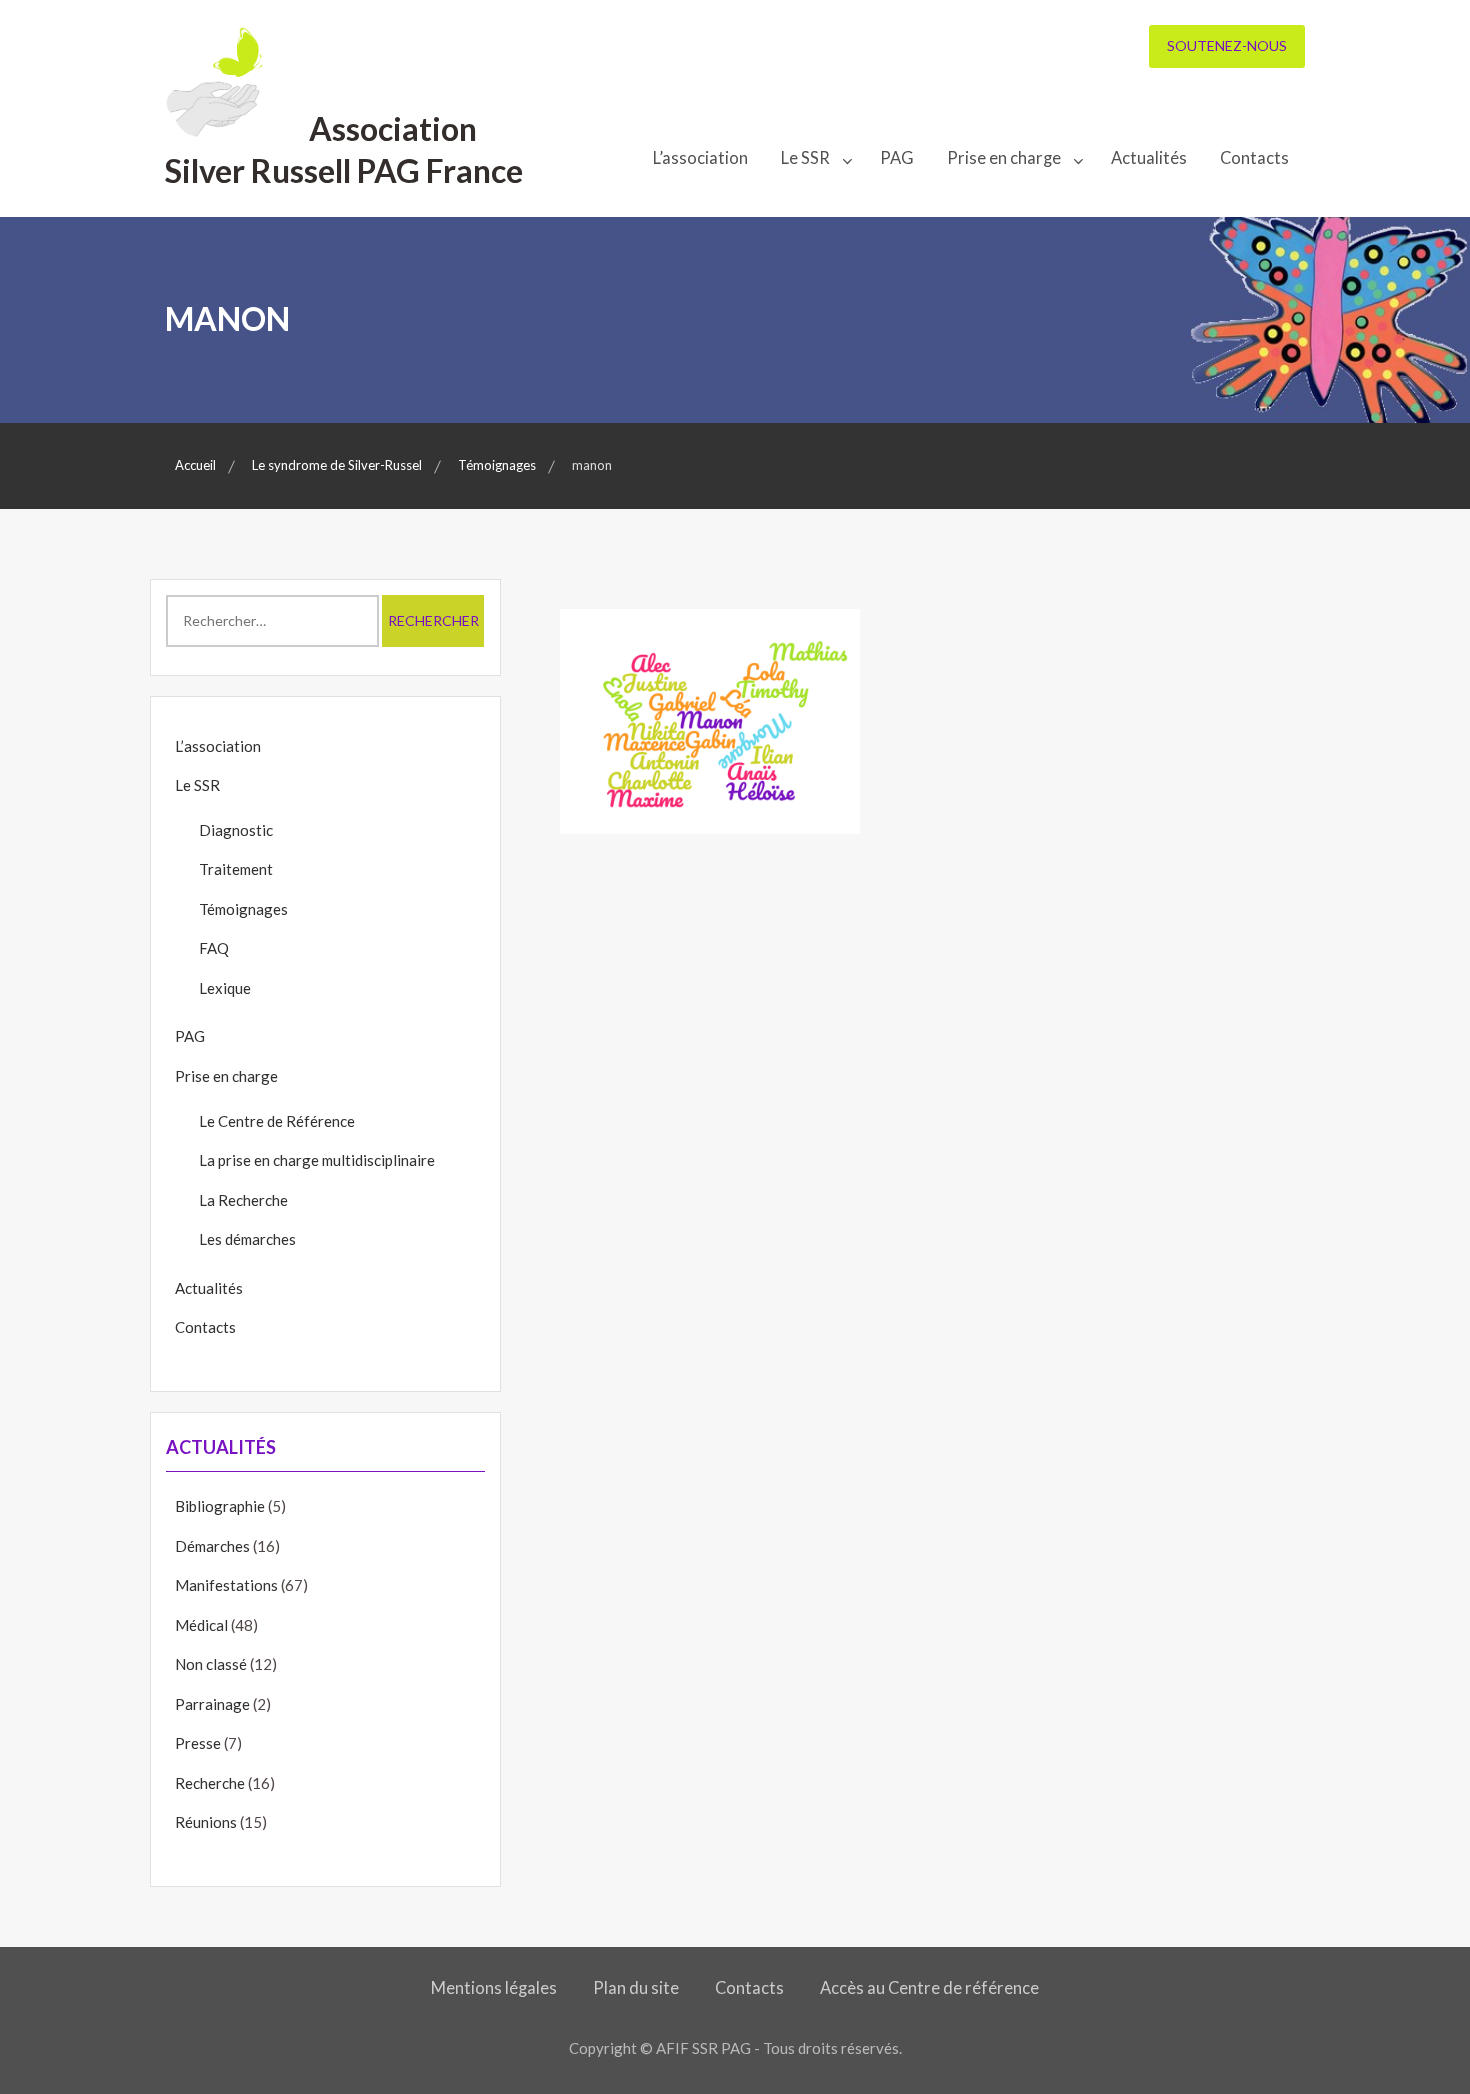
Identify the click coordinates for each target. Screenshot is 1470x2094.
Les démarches (247, 1239)
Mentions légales (494, 1988)
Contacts (1254, 158)
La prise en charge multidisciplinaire (317, 1160)
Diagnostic (236, 830)
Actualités (1149, 158)
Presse (198, 1743)
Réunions (206, 1822)
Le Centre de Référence (277, 1121)
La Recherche (243, 1200)
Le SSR (805, 158)
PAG (897, 158)
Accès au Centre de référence (929, 1988)
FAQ (214, 948)
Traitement (236, 869)
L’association (700, 158)
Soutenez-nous (1227, 45)
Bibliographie (220, 1506)
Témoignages (243, 909)
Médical (201, 1625)
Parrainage (212, 1704)
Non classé (211, 1664)
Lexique (225, 988)
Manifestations (226, 1585)
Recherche (210, 1783)
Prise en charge (1004, 158)
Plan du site (636, 1988)
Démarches (212, 1546)
